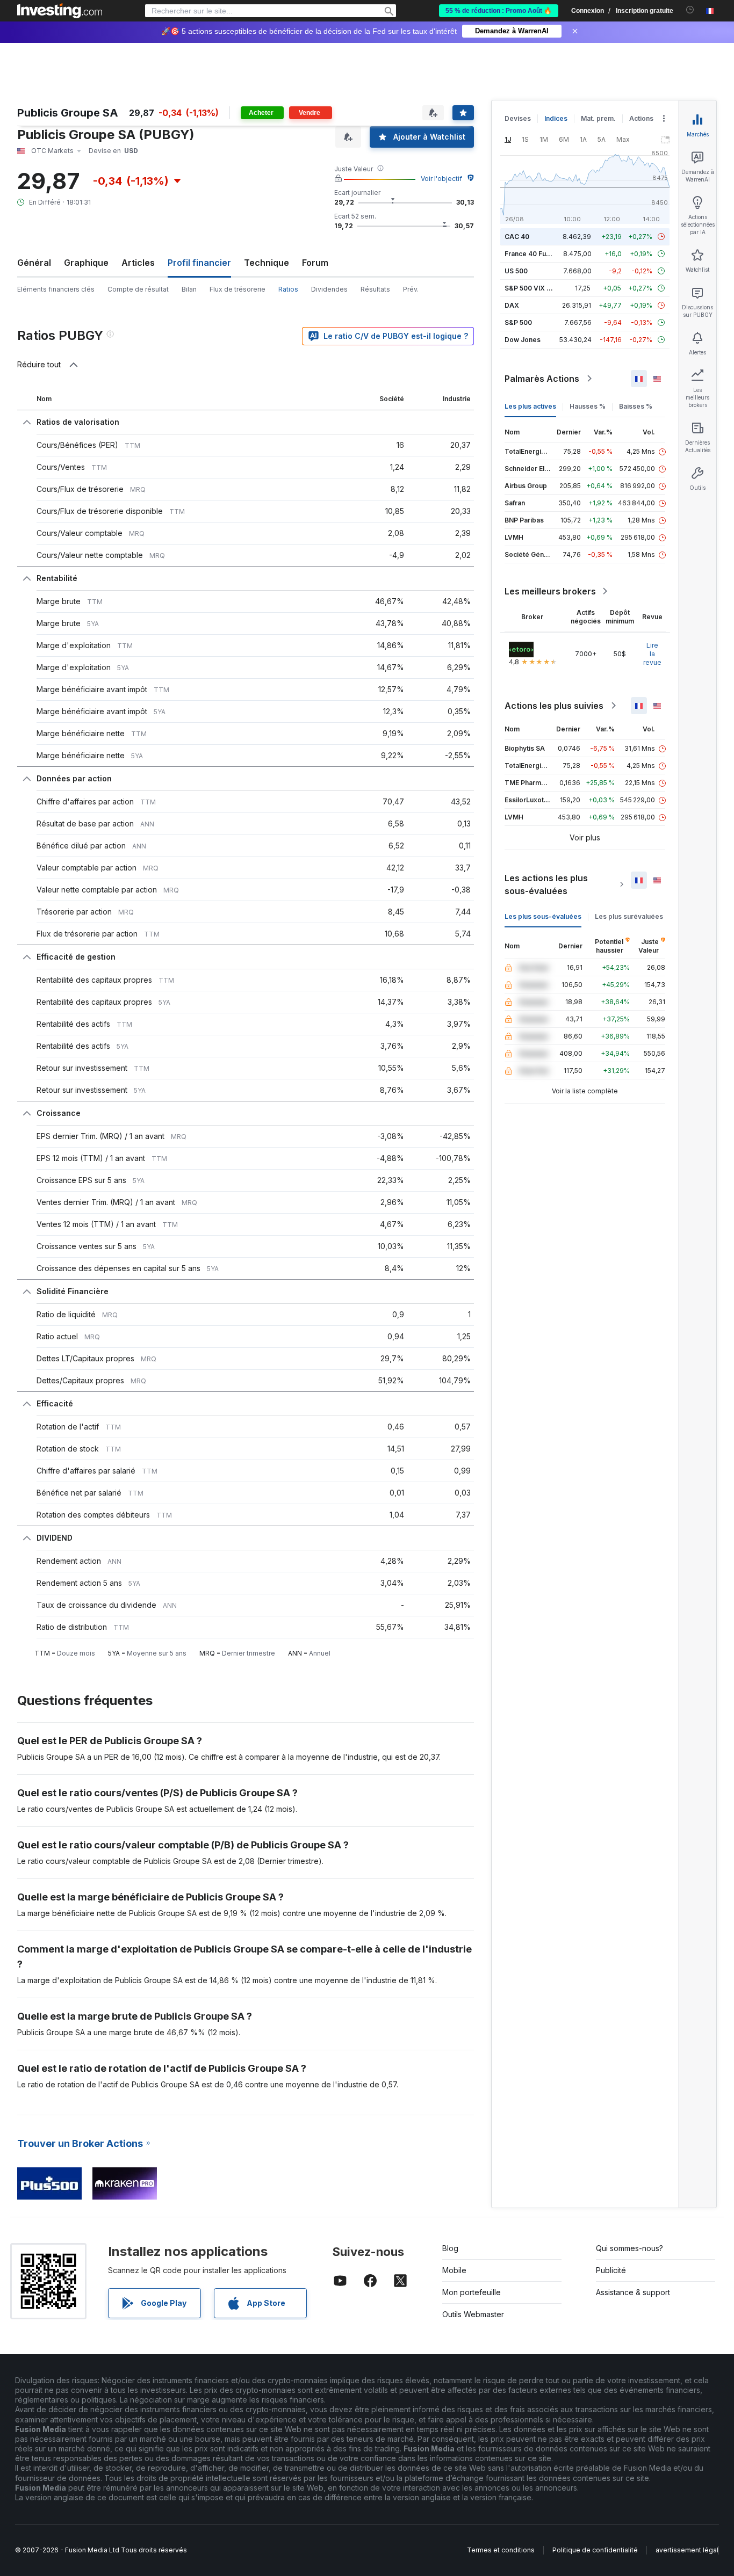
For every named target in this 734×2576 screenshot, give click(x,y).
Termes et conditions (501, 2550)
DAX (512, 305)
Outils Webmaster (473, 2314)
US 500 (516, 271)
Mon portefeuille (472, 2292)
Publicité (611, 2270)
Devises (518, 118)
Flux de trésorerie (238, 289)
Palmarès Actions (542, 379)
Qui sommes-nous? (629, 2248)
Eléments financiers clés (56, 289)
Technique (267, 263)
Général (34, 263)
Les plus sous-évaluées (543, 916)
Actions (641, 118)
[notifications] (690, 10)
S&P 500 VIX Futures (538, 288)
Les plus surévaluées (629, 916)
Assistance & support (633, 2292)
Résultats (375, 289)
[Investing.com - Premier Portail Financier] (60, 11)
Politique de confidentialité (595, 2550)
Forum (315, 263)
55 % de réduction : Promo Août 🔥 (499, 11)
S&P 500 (518, 322)
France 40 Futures (534, 254)
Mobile (454, 2270)
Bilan (189, 289)
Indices (556, 118)
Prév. (411, 289)
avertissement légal (687, 2550)
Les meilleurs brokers (550, 591)
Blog (450, 2248)
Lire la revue (652, 654)
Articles (138, 263)
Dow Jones (523, 340)
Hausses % (588, 406)
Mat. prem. (598, 118)
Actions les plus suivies (554, 706)
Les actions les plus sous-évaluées (546, 884)
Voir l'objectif (441, 179)
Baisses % (636, 406)
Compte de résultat (138, 289)
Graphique (86, 263)
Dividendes (329, 289)
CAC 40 (517, 237)
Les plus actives (530, 406)
